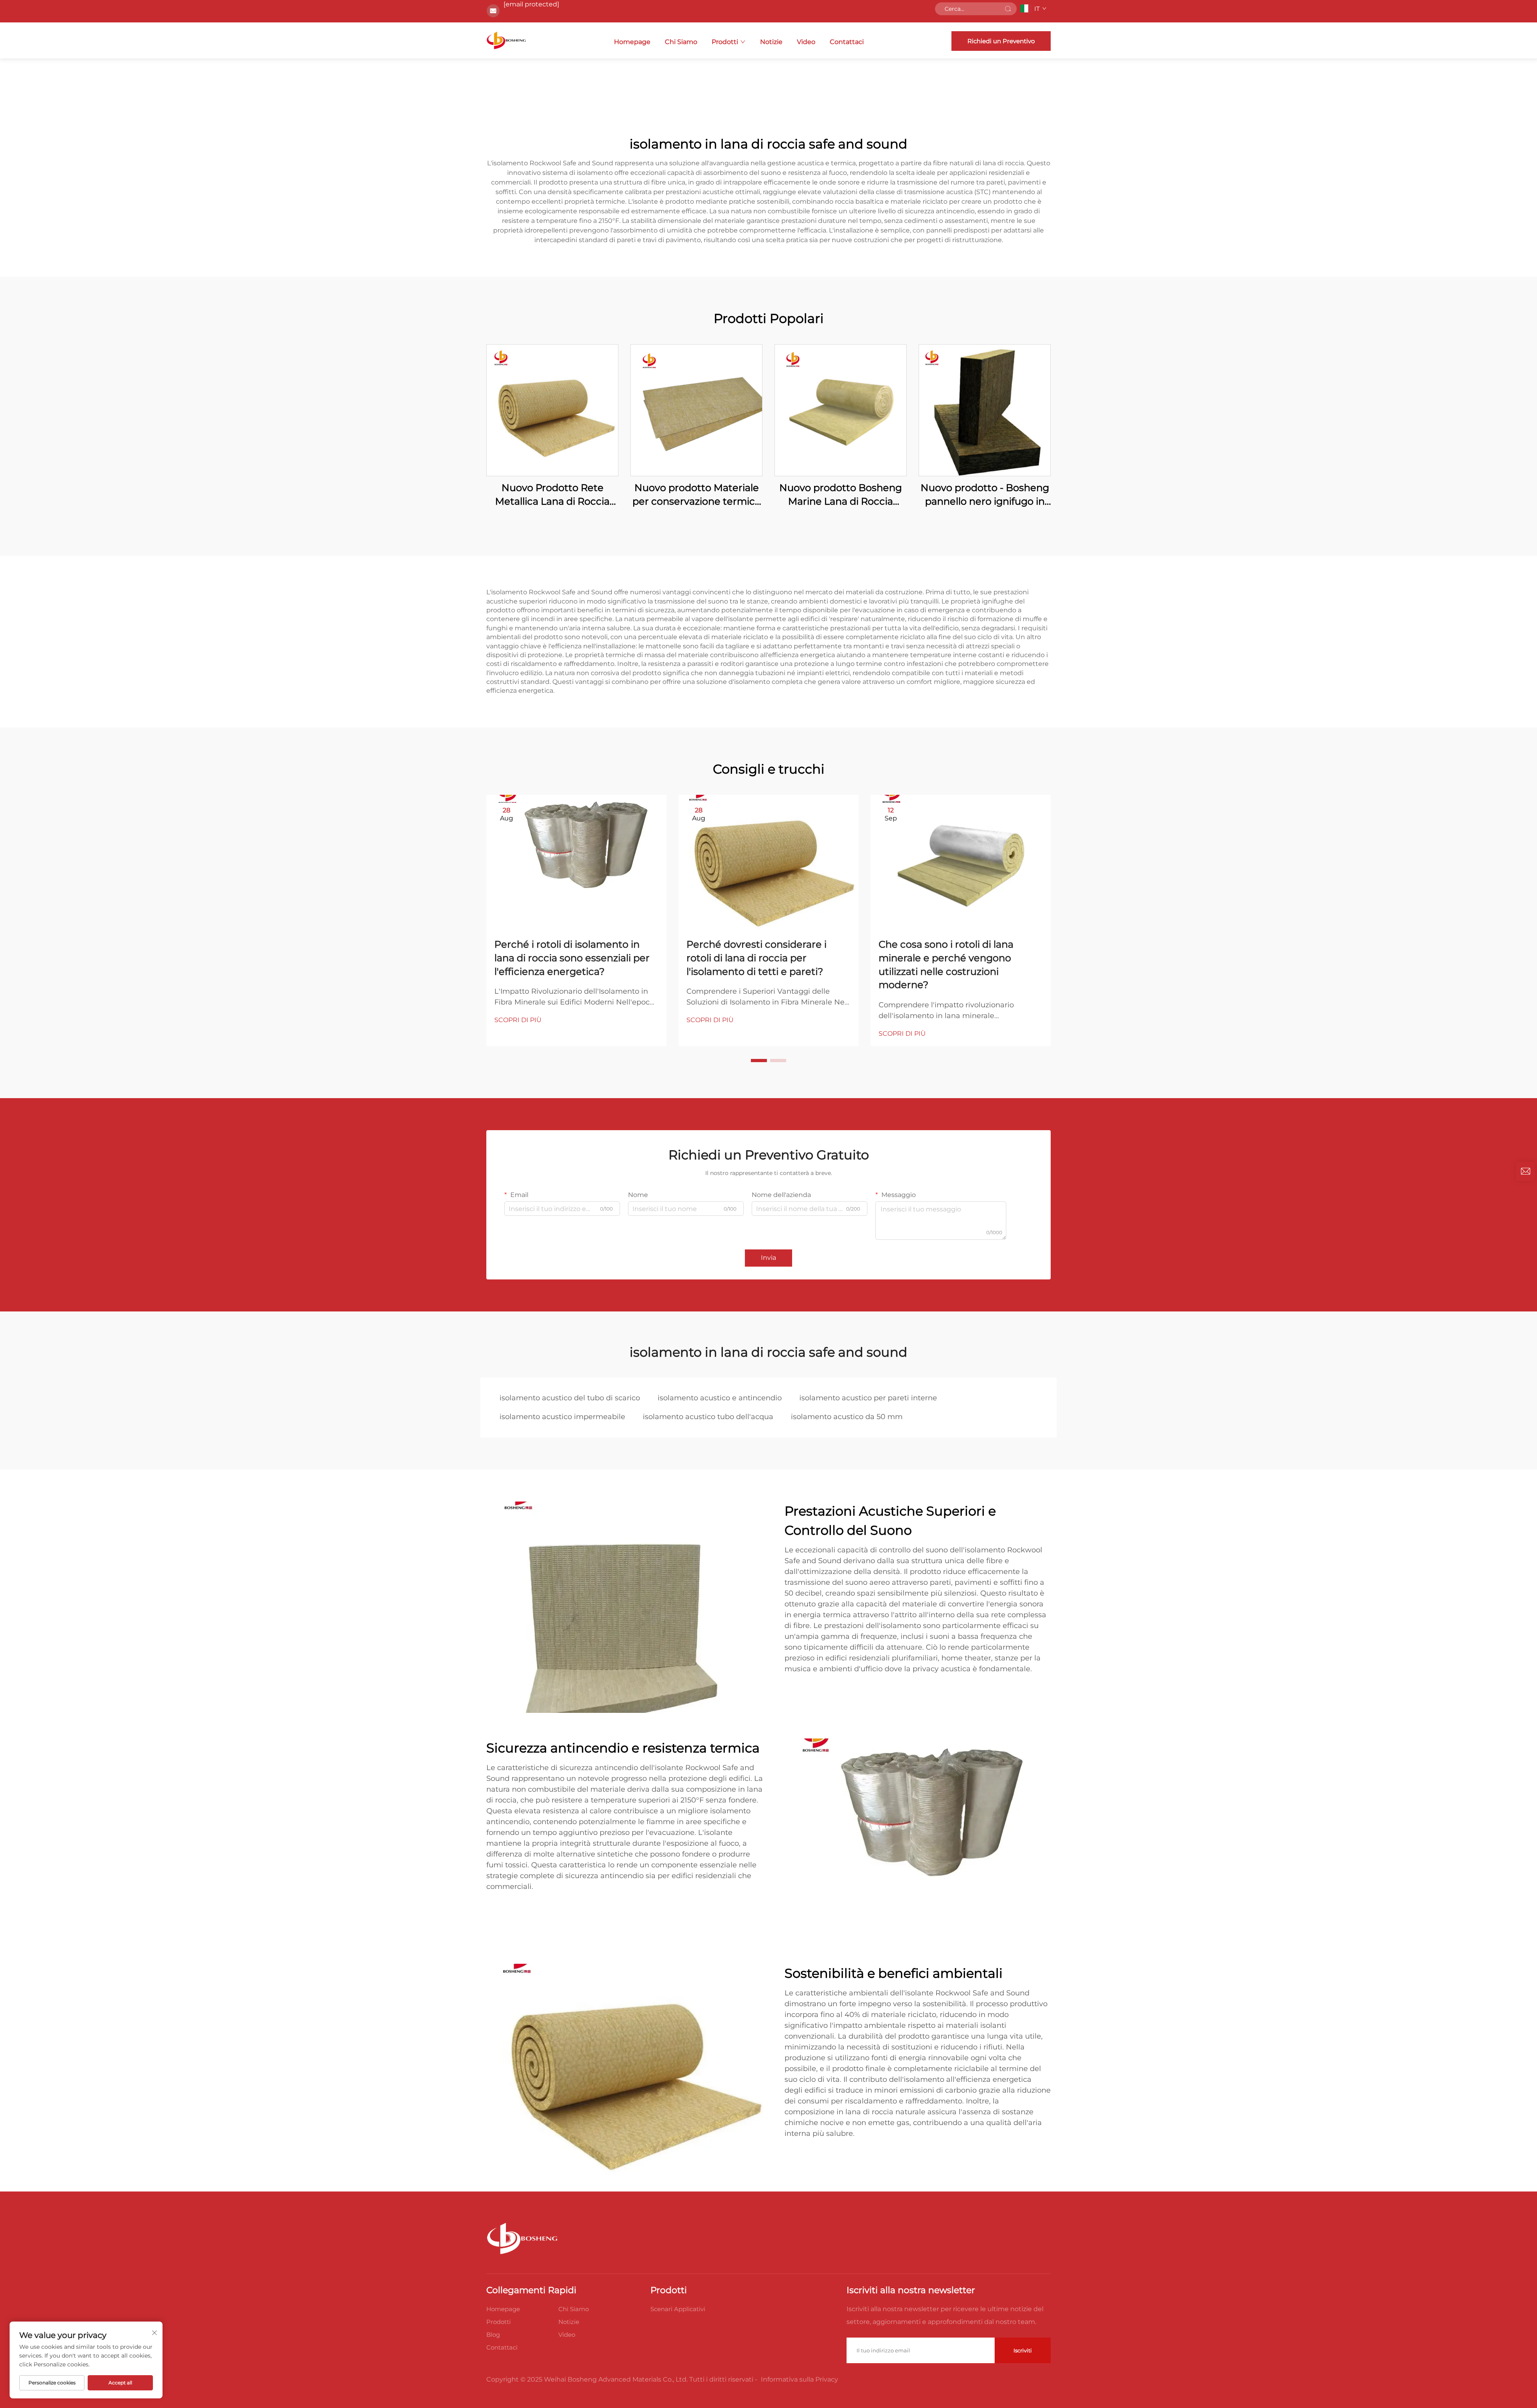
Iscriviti (1023, 2350)
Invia (768, 1258)
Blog (493, 2335)
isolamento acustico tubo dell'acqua (708, 1417)
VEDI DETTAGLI (552, 410)
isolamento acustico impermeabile (562, 1417)
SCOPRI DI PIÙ (518, 1020)
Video (806, 42)
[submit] (1008, 9)
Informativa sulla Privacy (800, 2379)
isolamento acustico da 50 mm (847, 1417)
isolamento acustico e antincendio (720, 1398)
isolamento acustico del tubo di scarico (570, 1398)
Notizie (771, 42)
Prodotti (725, 42)
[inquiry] (1525, 1171)
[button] (759, 1061)
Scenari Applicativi (678, 2309)
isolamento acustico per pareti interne (868, 1398)
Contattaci (847, 42)
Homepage (632, 42)
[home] (506, 40)
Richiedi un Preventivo (1001, 41)
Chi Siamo (681, 42)
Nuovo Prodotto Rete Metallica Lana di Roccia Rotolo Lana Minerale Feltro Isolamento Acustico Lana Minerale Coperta (553, 495)
